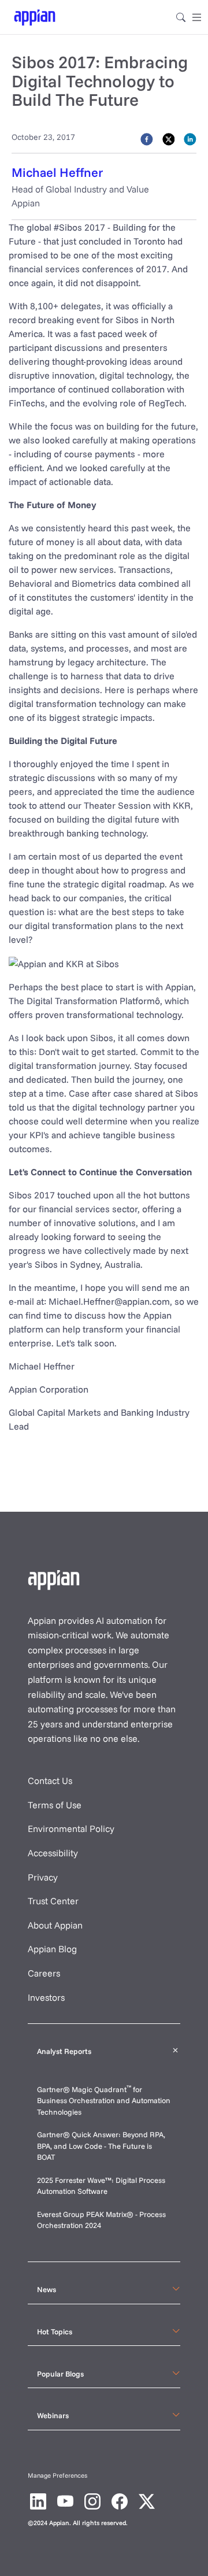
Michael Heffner (57, 172)
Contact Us (50, 1781)
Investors (46, 1997)
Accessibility (53, 1853)
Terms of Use (55, 1805)
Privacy (43, 1877)
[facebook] (147, 138)
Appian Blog (52, 1949)
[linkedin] (190, 138)
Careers (44, 1973)
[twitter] (169, 138)
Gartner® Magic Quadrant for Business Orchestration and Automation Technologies (104, 2101)
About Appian (55, 1925)
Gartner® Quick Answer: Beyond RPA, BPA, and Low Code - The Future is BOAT (101, 2146)
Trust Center (53, 1901)
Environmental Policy (71, 1829)
